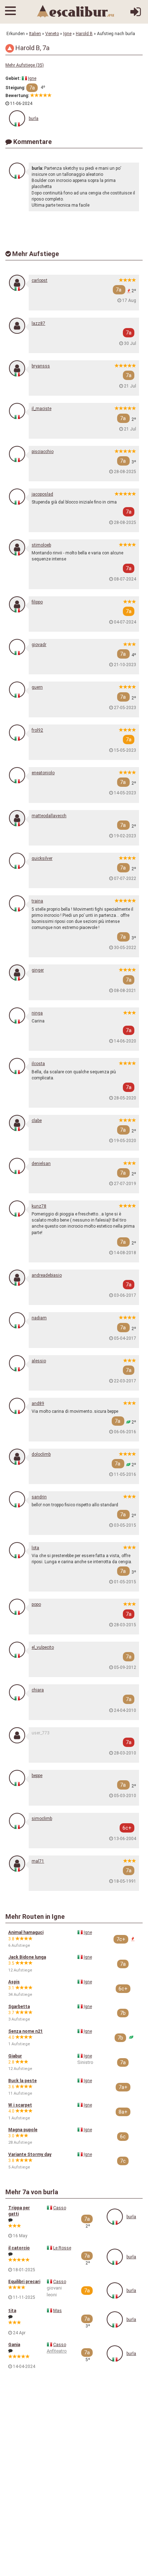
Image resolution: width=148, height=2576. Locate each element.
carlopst (40, 280)
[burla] (17, 118)
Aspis (14, 1982)
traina (37, 901)
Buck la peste (22, 2081)
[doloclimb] (17, 1457)
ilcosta (38, 1064)
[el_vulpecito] (17, 1650)
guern (37, 687)
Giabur (15, 2056)
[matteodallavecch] (17, 818)
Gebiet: (13, 78)
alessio (39, 1361)
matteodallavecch (49, 816)
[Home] (76, 11)
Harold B (84, 34)
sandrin (39, 1497)
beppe (37, 1776)
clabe (37, 1121)
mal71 (38, 1861)
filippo (37, 602)
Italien (35, 34)
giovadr (39, 645)
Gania (14, 2345)
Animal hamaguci (26, 1932)
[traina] (17, 903)
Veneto (52, 34)
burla (34, 119)
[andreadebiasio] (17, 1278)
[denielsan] (17, 1166)
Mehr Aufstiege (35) (25, 65)
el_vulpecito (43, 1647)
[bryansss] (17, 368)
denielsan (41, 1164)
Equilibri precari (24, 2282)
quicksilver (42, 858)
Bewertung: (17, 96)
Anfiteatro (57, 2351)
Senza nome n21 (26, 2031)
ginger (38, 970)
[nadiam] (17, 1320)
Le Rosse (62, 2248)
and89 (38, 1403)
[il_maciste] (17, 411)
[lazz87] (17, 326)
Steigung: (15, 88)
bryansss (41, 366)
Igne (67, 34)
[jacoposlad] (17, 497)
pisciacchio (43, 452)
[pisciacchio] (17, 454)
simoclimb (42, 1819)
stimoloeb (41, 545)
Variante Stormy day (30, 2154)
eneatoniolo (43, 773)
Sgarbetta (19, 2007)
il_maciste (41, 409)
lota (35, 1548)
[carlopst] (17, 283)
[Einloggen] (136, 15)
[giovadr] (17, 647)
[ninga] (17, 1015)
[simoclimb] (17, 1821)
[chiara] (17, 1692)
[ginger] (17, 972)
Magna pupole (23, 2130)
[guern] (17, 690)
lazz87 (38, 323)
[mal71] (17, 1864)
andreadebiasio (47, 1275)
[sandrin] (17, 1499)
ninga (37, 1013)
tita (12, 2311)
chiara (38, 1690)
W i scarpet (20, 2105)
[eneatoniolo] (17, 775)
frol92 (37, 730)
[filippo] (17, 604)
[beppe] (17, 1778)
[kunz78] (17, 1208)
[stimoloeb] (17, 547)
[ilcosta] (17, 1066)
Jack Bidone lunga (27, 1957)
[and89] (17, 1406)
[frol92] (17, 733)
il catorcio (19, 2248)
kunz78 (39, 1206)
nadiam (39, 1318)
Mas (57, 2311)
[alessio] (17, 1363)
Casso (60, 2208)
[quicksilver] (17, 861)
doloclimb (41, 1454)
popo (36, 1604)
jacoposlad (42, 494)
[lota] (17, 1550)
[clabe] (17, 1123)
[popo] (17, 1607)
